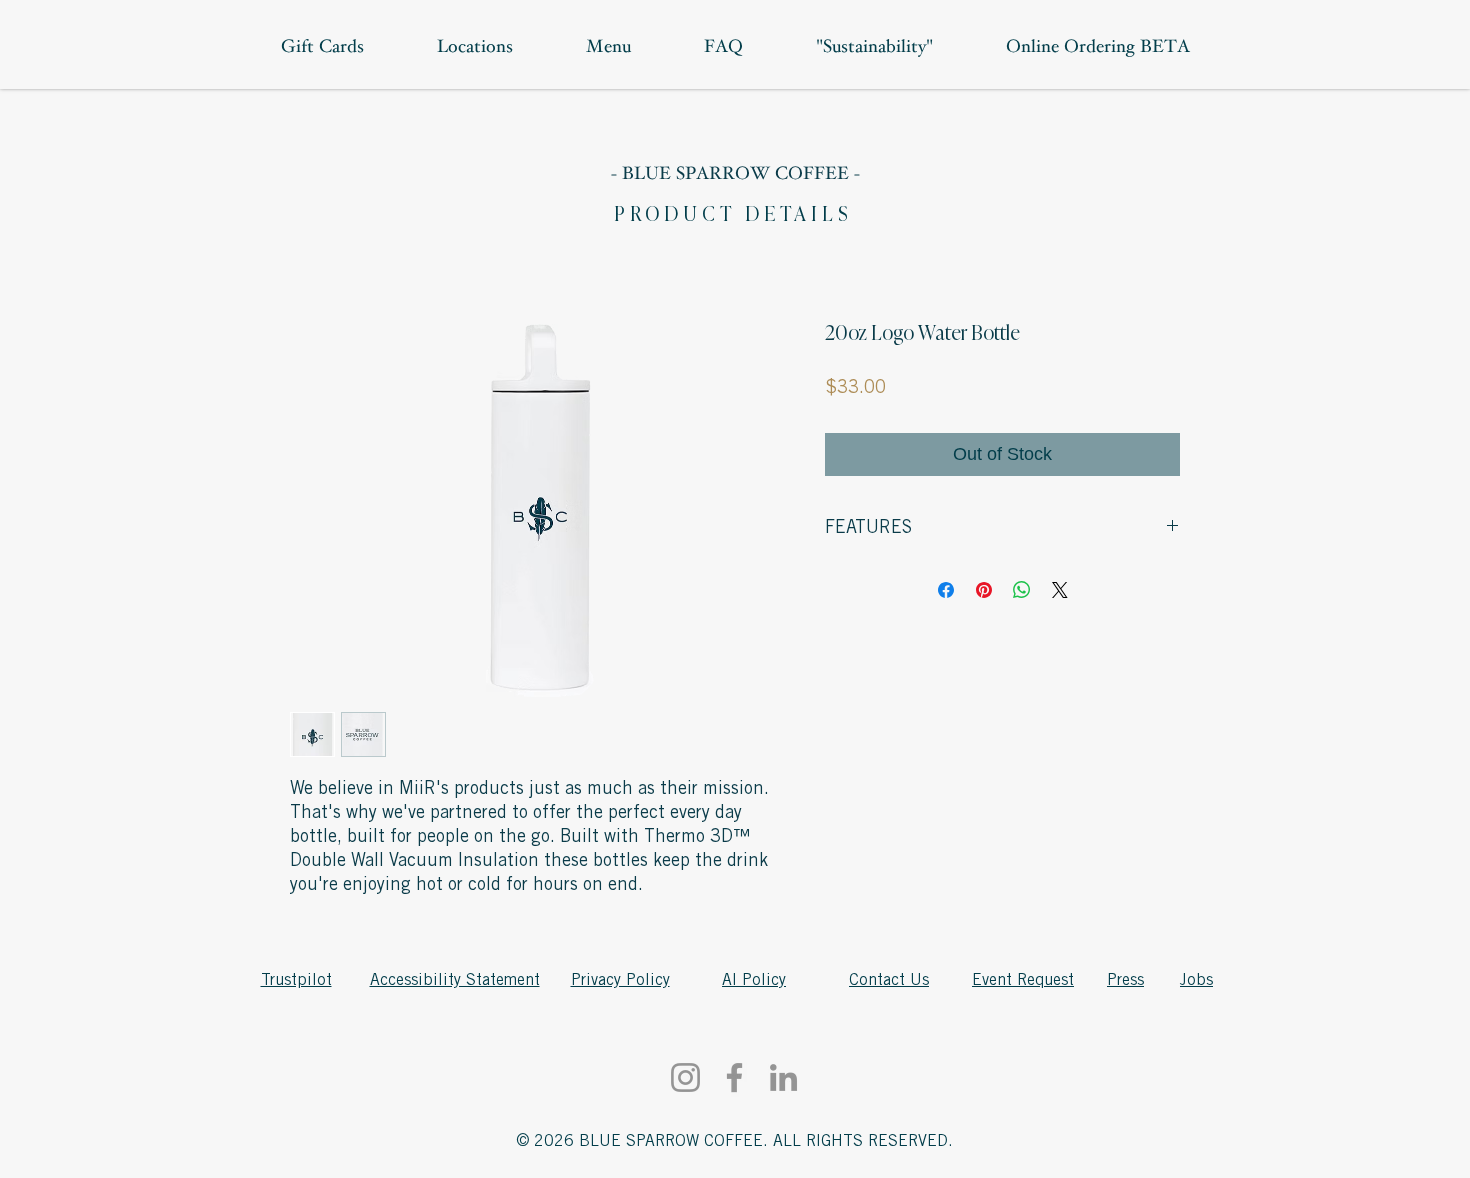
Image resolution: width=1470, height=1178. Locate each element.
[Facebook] (734, 1077)
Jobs (1196, 980)
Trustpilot (296, 980)
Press (1125, 980)
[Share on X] (1060, 590)
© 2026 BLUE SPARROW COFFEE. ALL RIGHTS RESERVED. (734, 1141)
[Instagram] (685, 1077)
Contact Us (889, 980)
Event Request (1023, 980)
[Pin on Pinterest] (984, 590)
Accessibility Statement (455, 980)
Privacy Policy (620, 980)
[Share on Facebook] (946, 590)
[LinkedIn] (783, 1077)
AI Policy (754, 980)
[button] (1097, 48)
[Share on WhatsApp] (1022, 590)
